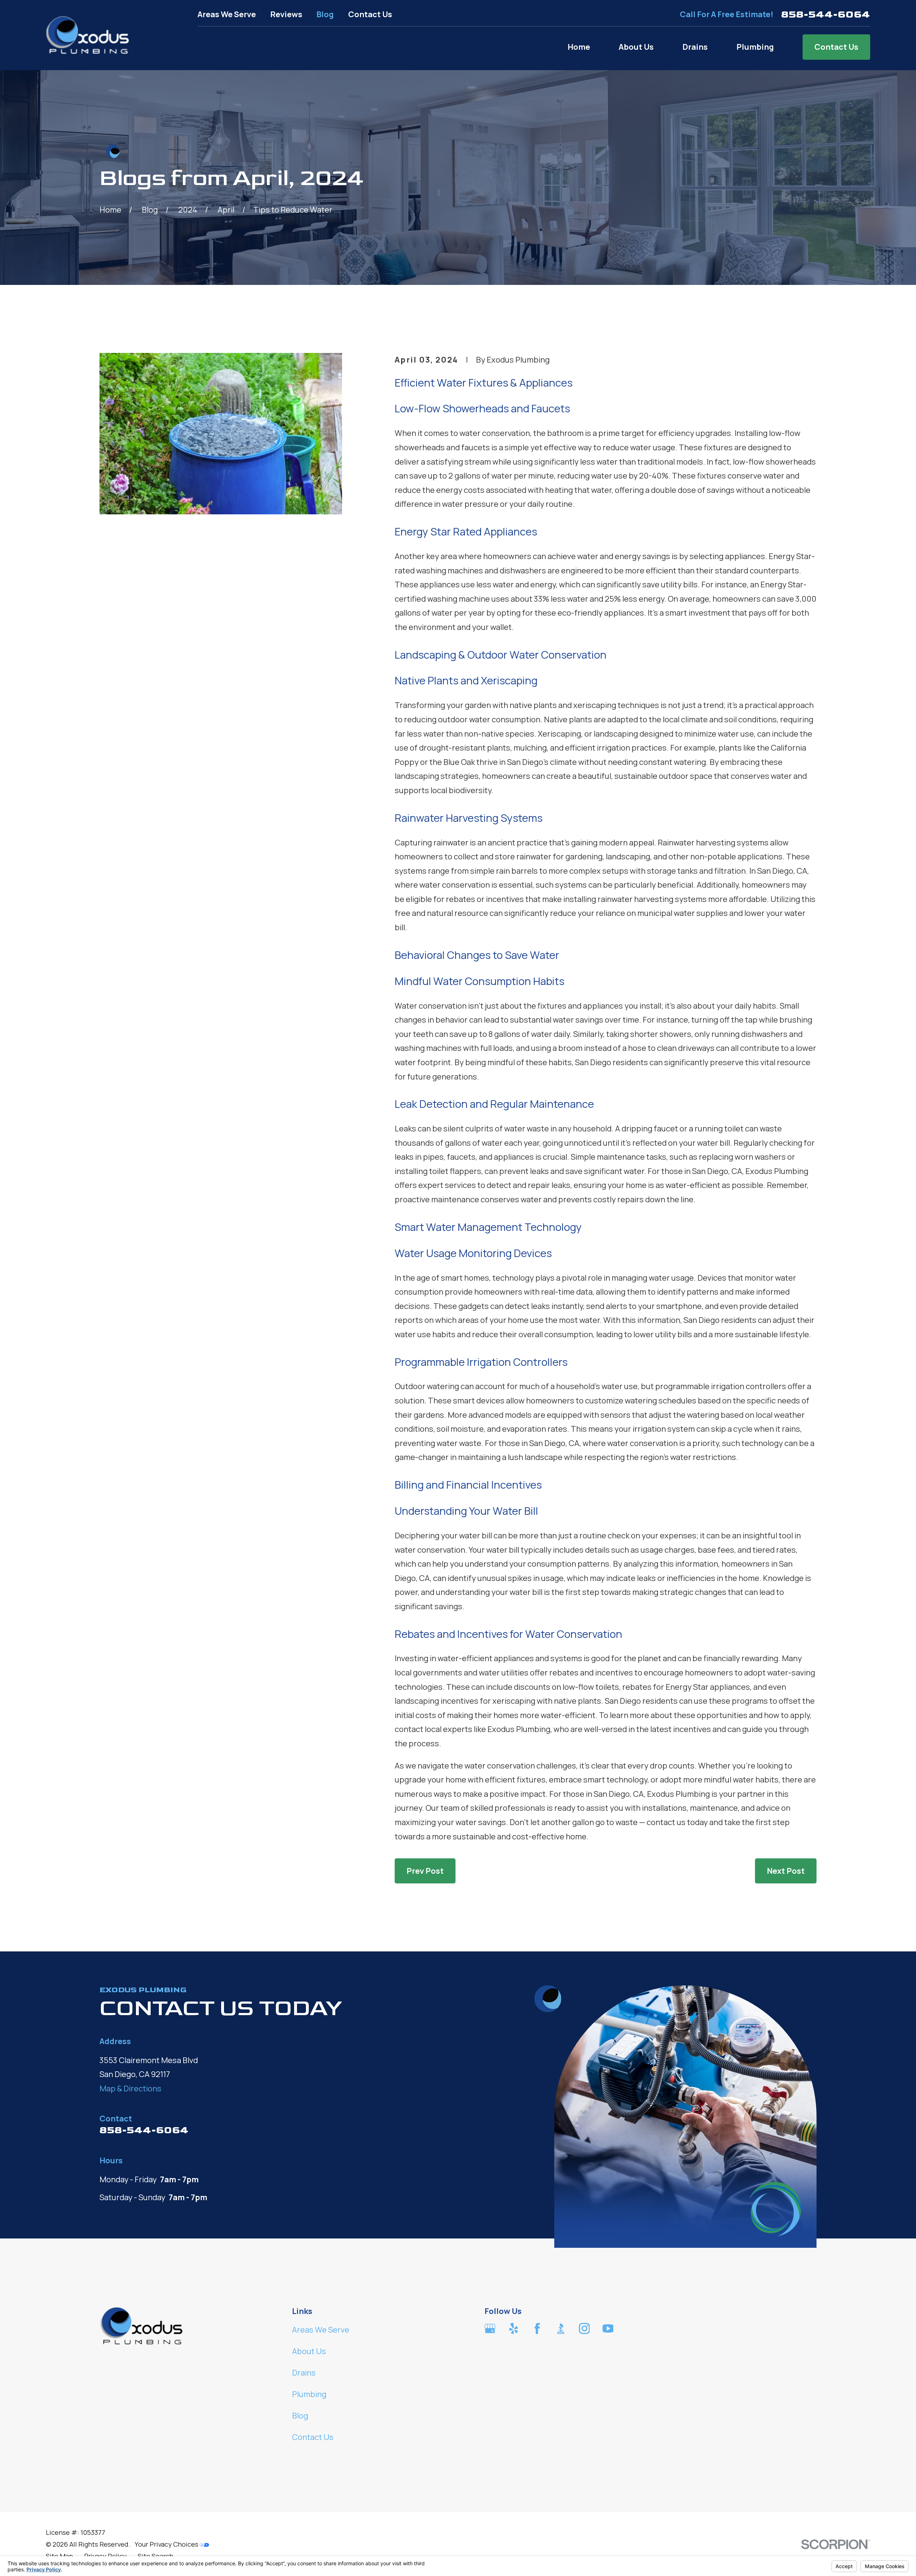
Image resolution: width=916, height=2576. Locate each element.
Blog (325, 14)
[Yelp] (514, 2328)
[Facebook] (537, 2328)
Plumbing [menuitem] (755, 47)
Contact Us (370, 14)
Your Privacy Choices (167, 2544)
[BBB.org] (561, 2328)
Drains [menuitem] (695, 47)
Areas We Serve (227, 14)
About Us (309, 2351)
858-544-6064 (826, 14)
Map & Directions (130, 2089)
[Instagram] (584, 2328)
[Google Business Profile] (490, 2328)
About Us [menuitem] (636, 47)
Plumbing (309, 2394)
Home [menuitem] (579, 47)
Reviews (286, 14)
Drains (304, 2373)
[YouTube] (608, 2328)
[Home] (88, 35)
